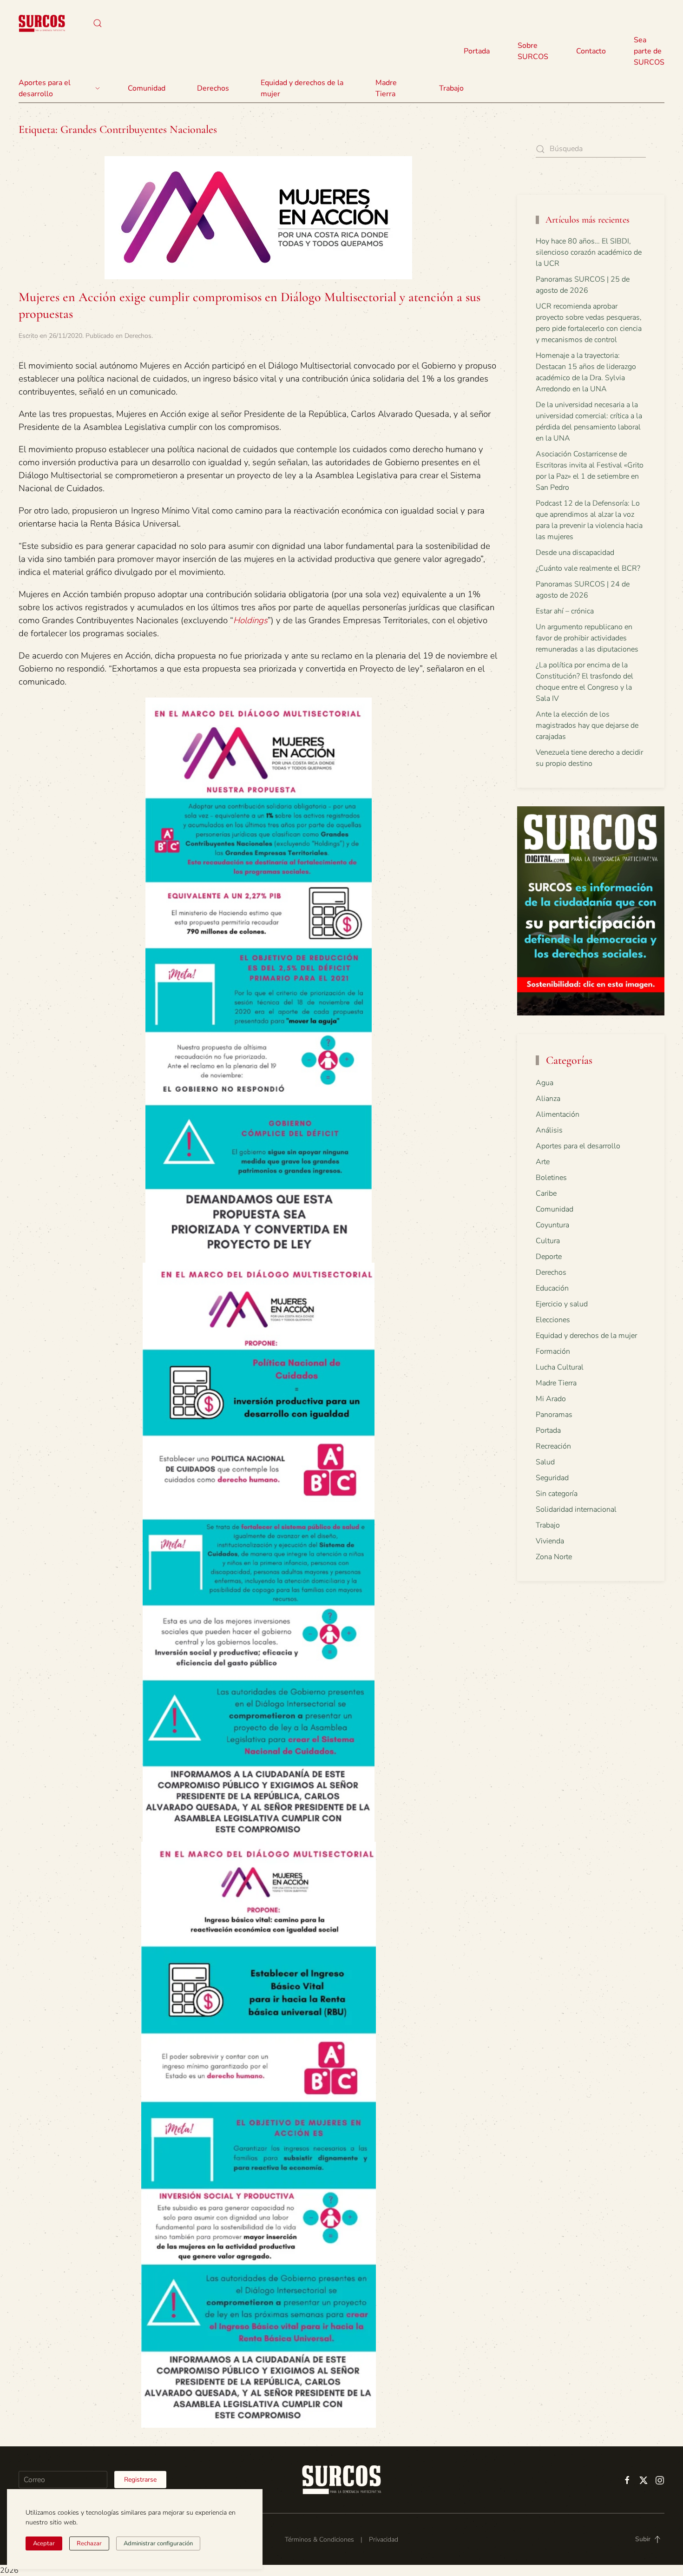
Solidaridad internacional (576, 1509)
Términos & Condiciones (319, 2540)
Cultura (548, 1241)
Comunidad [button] (147, 88)
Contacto (591, 51)
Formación (553, 1351)
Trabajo (451, 88)
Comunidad (555, 1209)
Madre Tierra (386, 88)
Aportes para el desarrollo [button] (45, 88)
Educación (552, 1288)
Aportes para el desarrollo (578, 1146)
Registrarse (140, 2480)
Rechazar (89, 2543)
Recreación (553, 1446)
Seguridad (552, 1478)
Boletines (551, 1178)
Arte (543, 1162)
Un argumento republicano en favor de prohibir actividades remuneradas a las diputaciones (587, 638)
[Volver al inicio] (42, 23)
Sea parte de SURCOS (649, 51)
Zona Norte (554, 1557)
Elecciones (553, 1320)
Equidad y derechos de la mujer (302, 88)
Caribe (546, 1193)
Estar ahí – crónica (565, 611)
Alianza (548, 1099)
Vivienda (550, 1541)
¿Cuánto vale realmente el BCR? (588, 568)
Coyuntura (552, 1225)
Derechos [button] (213, 88)
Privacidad (384, 2540)
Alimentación (558, 1114)
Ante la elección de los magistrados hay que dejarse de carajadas (587, 725)
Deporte (549, 1257)
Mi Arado (551, 1399)
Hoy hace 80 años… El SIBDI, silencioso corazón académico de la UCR (589, 252)
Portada (477, 51)
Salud (545, 1462)
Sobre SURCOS (533, 51)
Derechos (138, 336)
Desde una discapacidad (575, 553)
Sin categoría (557, 1494)
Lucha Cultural (560, 1367)
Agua (545, 1083)
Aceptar (44, 2543)
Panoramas (554, 1415)
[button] (98, 23)
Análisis (549, 1130)
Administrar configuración (158, 2543)
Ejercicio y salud (562, 1304)
